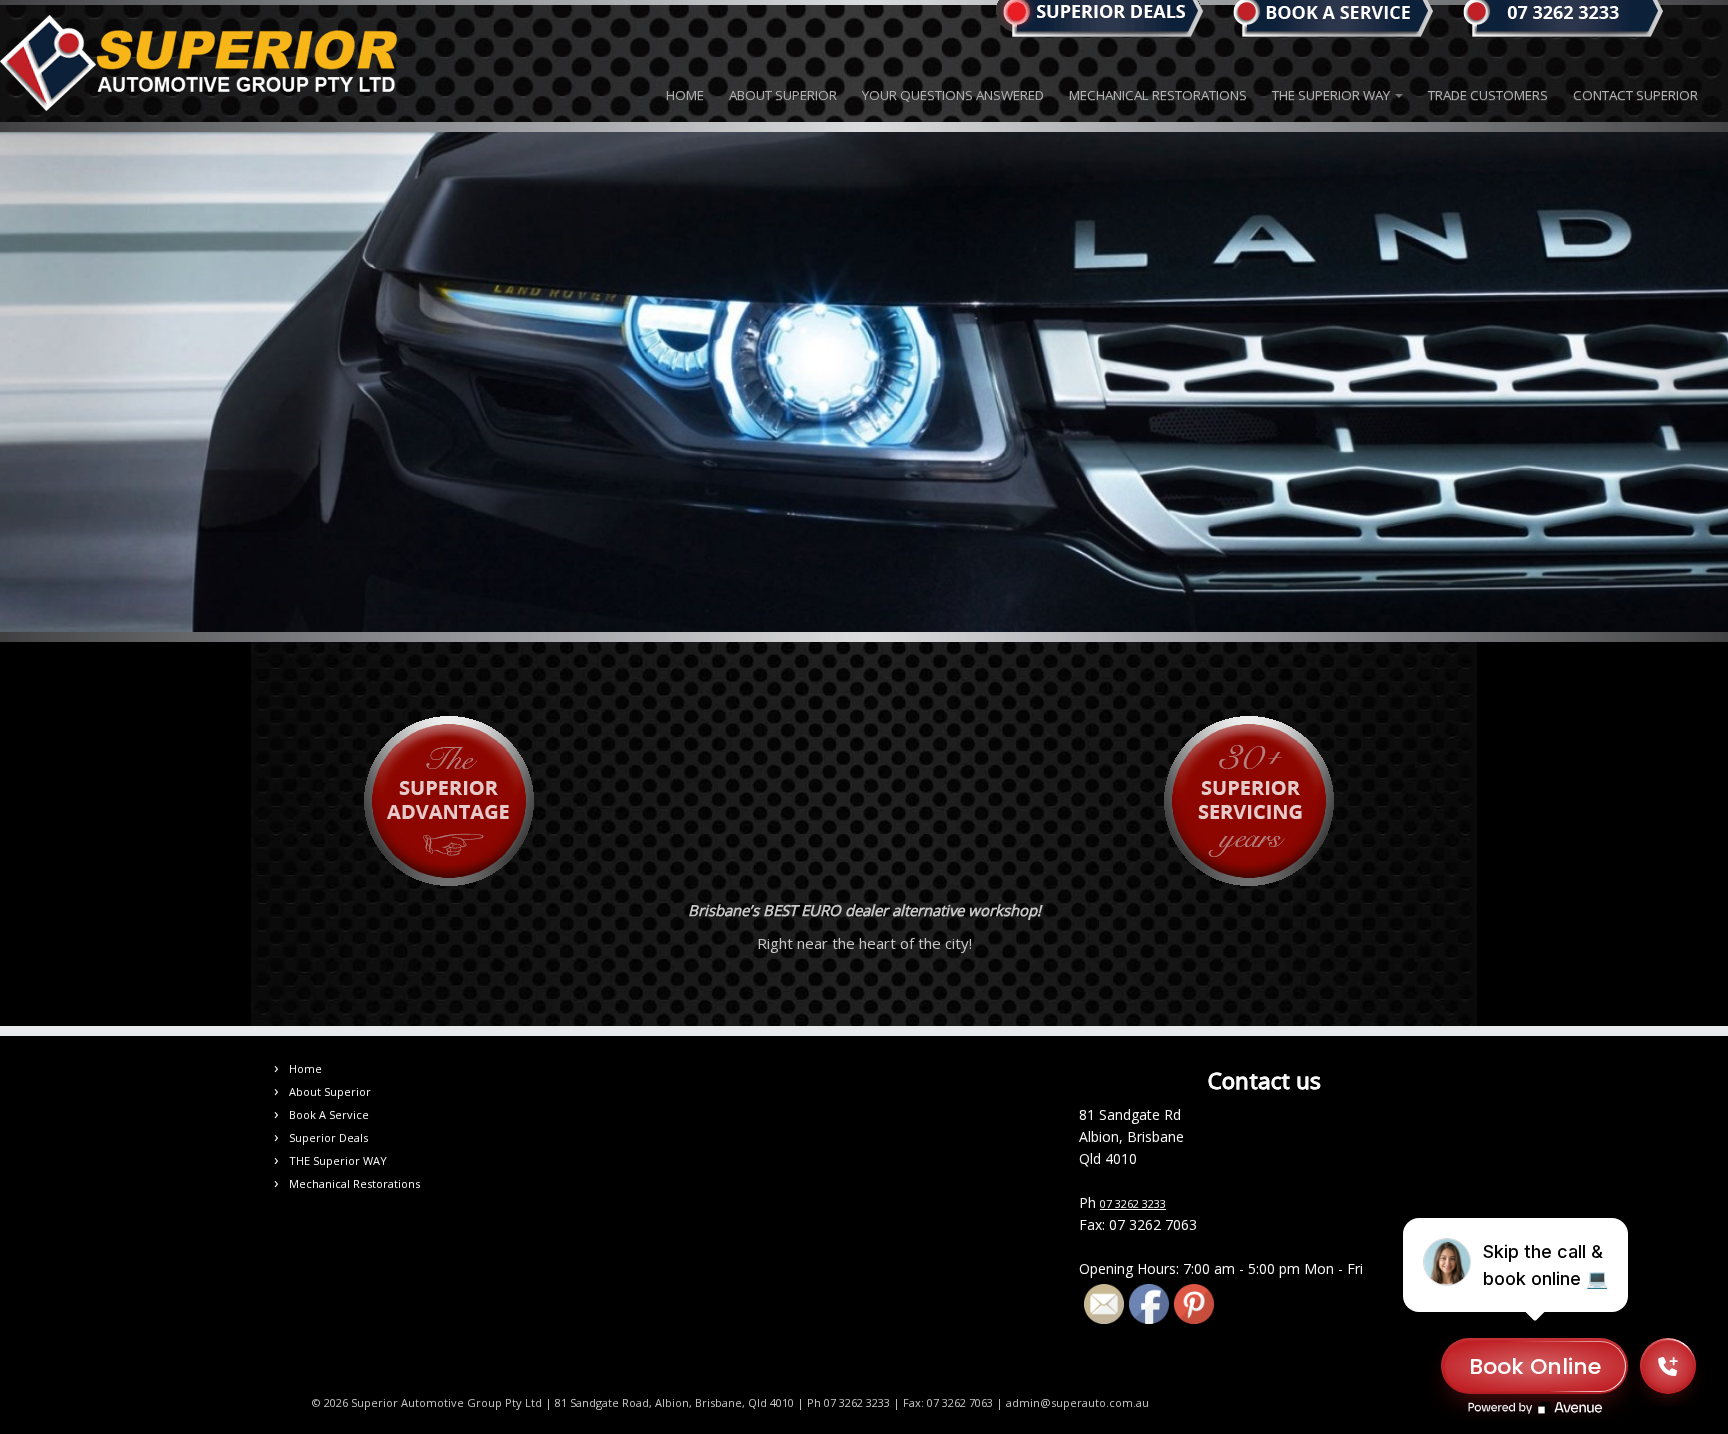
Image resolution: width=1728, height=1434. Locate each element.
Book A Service (329, 1114)
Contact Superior (1635, 95)
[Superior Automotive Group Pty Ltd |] (199, 63)
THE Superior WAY (1332, 95)
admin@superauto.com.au (1077, 1402)
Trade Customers (1488, 95)
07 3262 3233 (1133, 1203)
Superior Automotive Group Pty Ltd (446, 1402)
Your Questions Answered (953, 95)
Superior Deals (328, 1137)
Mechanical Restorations (1158, 95)
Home (685, 95)
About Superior (783, 95)
